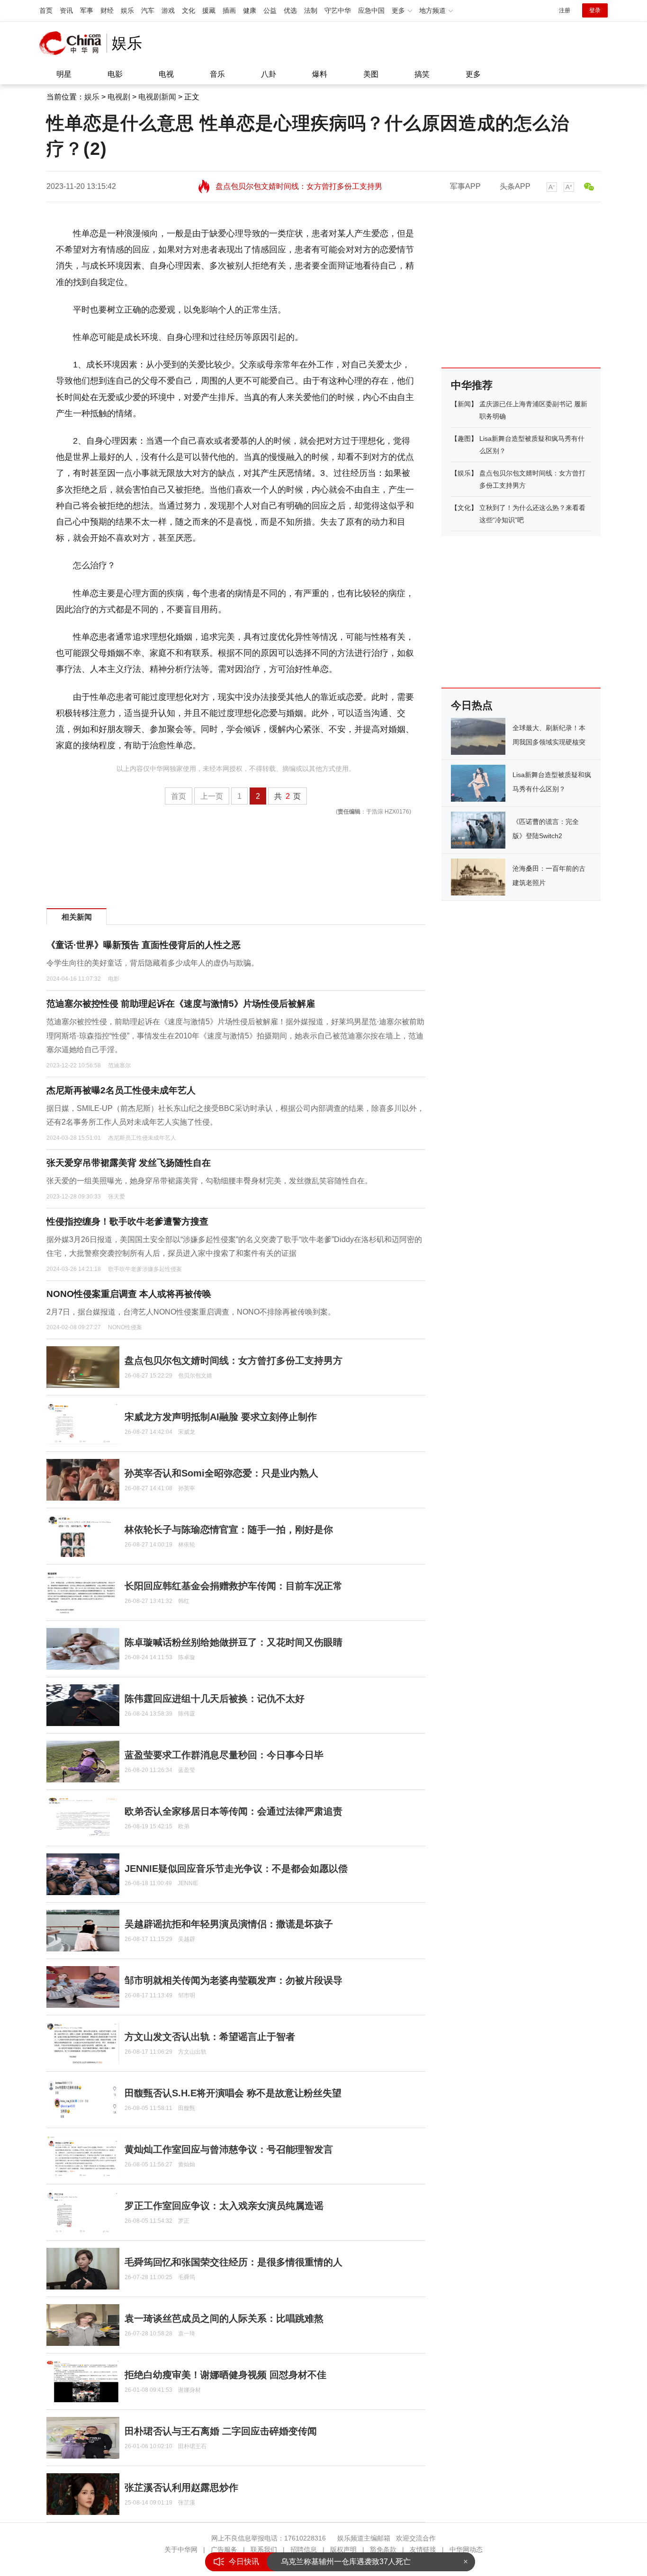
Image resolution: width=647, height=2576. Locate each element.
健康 (250, 10)
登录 (595, 10)
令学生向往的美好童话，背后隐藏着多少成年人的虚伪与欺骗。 (153, 963)
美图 (371, 74)
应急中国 (371, 10)
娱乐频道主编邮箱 (364, 2538)
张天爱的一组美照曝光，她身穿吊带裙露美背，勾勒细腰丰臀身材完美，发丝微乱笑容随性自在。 (209, 1181)
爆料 (320, 74)
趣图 (464, 438)
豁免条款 (383, 2549)
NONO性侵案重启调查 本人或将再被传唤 (129, 1294)
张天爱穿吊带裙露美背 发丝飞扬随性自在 (129, 1163)
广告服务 (224, 2549)
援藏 (209, 10)
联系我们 (264, 2549)
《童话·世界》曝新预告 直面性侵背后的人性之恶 (144, 945)
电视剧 (119, 97)
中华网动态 (466, 2549)
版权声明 (343, 2549)
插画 (229, 10)
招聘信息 (304, 2549)
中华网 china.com (73, 43)
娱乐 (127, 10)
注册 (565, 10)
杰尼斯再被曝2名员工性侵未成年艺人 (121, 1090)
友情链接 (423, 2549)
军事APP (465, 186)
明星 (64, 74)
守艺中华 (338, 10)
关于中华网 (181, 2549)
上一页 (212, 796)
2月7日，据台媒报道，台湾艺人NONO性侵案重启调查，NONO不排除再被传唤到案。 (191, 1312)
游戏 (168, 10)
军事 (87, 10)
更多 (473, 74)
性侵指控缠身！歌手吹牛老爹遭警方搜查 (127, 1221)
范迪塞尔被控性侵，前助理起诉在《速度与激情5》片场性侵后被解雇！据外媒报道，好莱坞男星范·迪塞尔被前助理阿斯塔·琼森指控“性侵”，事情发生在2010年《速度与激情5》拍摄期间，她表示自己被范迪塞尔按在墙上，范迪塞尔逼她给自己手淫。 (235, 1036)
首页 (46, 10)
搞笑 (422, 74)
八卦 (269, 74)
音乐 (217, 74)
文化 (189, 10)
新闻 (464, 404)
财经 (107, 10)
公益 (270, 10)
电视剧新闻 (157, 97)
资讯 (66, 10)
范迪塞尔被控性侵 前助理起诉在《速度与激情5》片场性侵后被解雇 (181, 1004)
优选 (290, 10)
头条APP (515, 186)
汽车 (148, 10)
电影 (115, 74)
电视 (166, 74)
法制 (311, 10)
